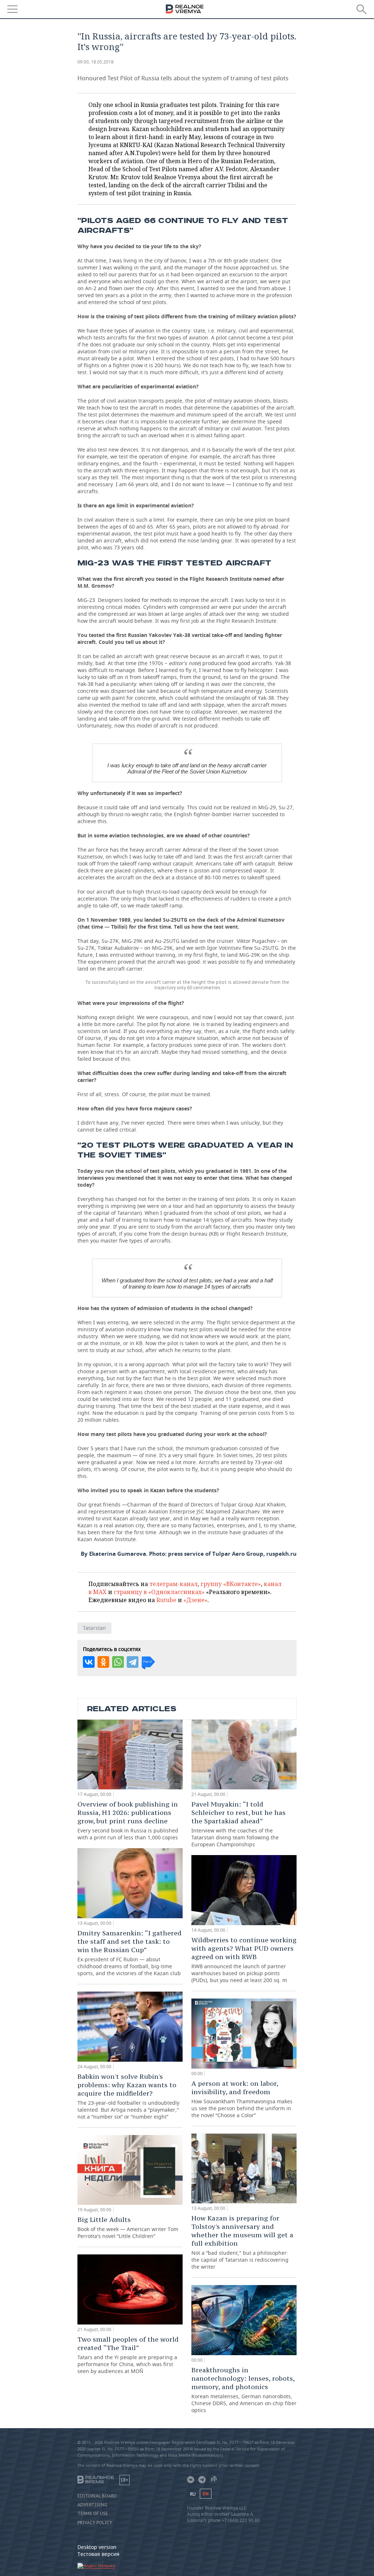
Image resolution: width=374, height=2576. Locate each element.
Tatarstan (94, 1628)
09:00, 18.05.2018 (96, 62)
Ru (193, 2494)
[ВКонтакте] (89, 1662)
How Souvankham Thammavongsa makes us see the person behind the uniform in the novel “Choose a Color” (242, 2099)
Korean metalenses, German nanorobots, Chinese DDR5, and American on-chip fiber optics (244, 2390)
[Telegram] (133, 1662)
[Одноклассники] (103, 1662)
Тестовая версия (98, 2554)
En (206, 2494)
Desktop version (97, 2547)
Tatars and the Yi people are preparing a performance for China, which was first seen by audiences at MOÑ (128, 2355)
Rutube (166, 1600)
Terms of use (93, 2514)
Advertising (92, 2505)
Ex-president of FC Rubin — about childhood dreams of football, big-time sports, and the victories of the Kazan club (129, 1953)
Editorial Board (97, 2496)
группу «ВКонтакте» (231, 1584)
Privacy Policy (95, 2523)
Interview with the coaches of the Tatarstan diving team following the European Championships (238, 1824)
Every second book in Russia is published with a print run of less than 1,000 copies (128, 1820)
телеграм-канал (173, 1584)
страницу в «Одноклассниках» (159, 1592)
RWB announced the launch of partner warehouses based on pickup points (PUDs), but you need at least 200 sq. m (244, 1960)
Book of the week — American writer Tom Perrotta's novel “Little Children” (128, 2227)
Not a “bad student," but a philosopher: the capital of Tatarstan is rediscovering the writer (242, 2242)
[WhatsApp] (118, 1662)
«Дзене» (195, 1600)
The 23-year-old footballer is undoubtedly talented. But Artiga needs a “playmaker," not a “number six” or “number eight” (128, 2096)
